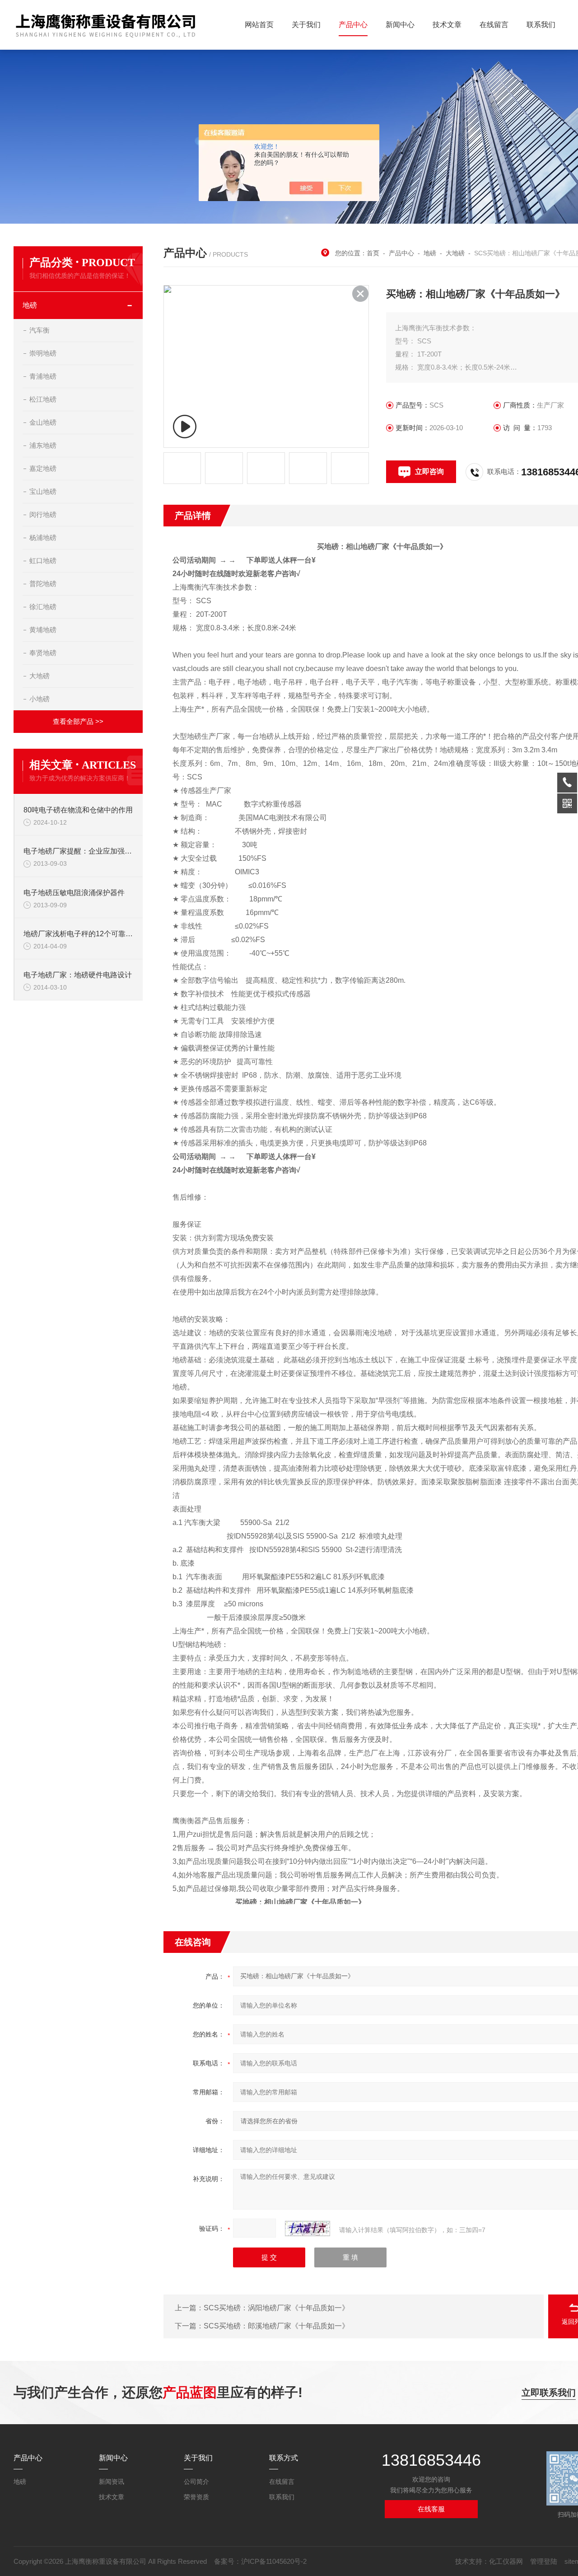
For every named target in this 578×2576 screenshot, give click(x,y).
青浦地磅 (43, 376)
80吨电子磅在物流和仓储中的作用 (78, 810)
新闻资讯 (112, 2482)
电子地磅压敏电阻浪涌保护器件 (74, 893)
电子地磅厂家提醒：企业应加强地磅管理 (79, 851)
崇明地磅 (43, 353)
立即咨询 (429, 472)
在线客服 (431, 2509)
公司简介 (196, 2482)
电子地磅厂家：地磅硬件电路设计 (78, 975)
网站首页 (259, 25)
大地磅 (40, 676)
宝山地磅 (43, 491)
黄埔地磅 (43, 630)
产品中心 (353, 25)
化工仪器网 (506, 2561)
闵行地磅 (43, 514)
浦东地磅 (43, 445)
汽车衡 (40, 330)
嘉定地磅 (43, 468)
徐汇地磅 (43, 607)
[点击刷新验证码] (308, 2229)
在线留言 (494, 25)
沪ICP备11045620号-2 (274, 2561)
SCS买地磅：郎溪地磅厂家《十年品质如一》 (276, 2326)
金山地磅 (43, 422)
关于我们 (306, 25)
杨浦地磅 (43, 537)
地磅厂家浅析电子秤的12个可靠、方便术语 (79, 934)
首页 (373, 253)
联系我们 (541, 25)
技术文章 (447, 25)
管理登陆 (544, 2561)
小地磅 (40, 699)
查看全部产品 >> (78, 721)
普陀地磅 (43, 584)
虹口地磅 (43, 561)
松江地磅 (43, 399)
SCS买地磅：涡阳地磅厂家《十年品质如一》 (276, 2308)
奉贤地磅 (43, 653)
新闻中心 (400, 25)
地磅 (30, 305)
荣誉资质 (196, 2497)
